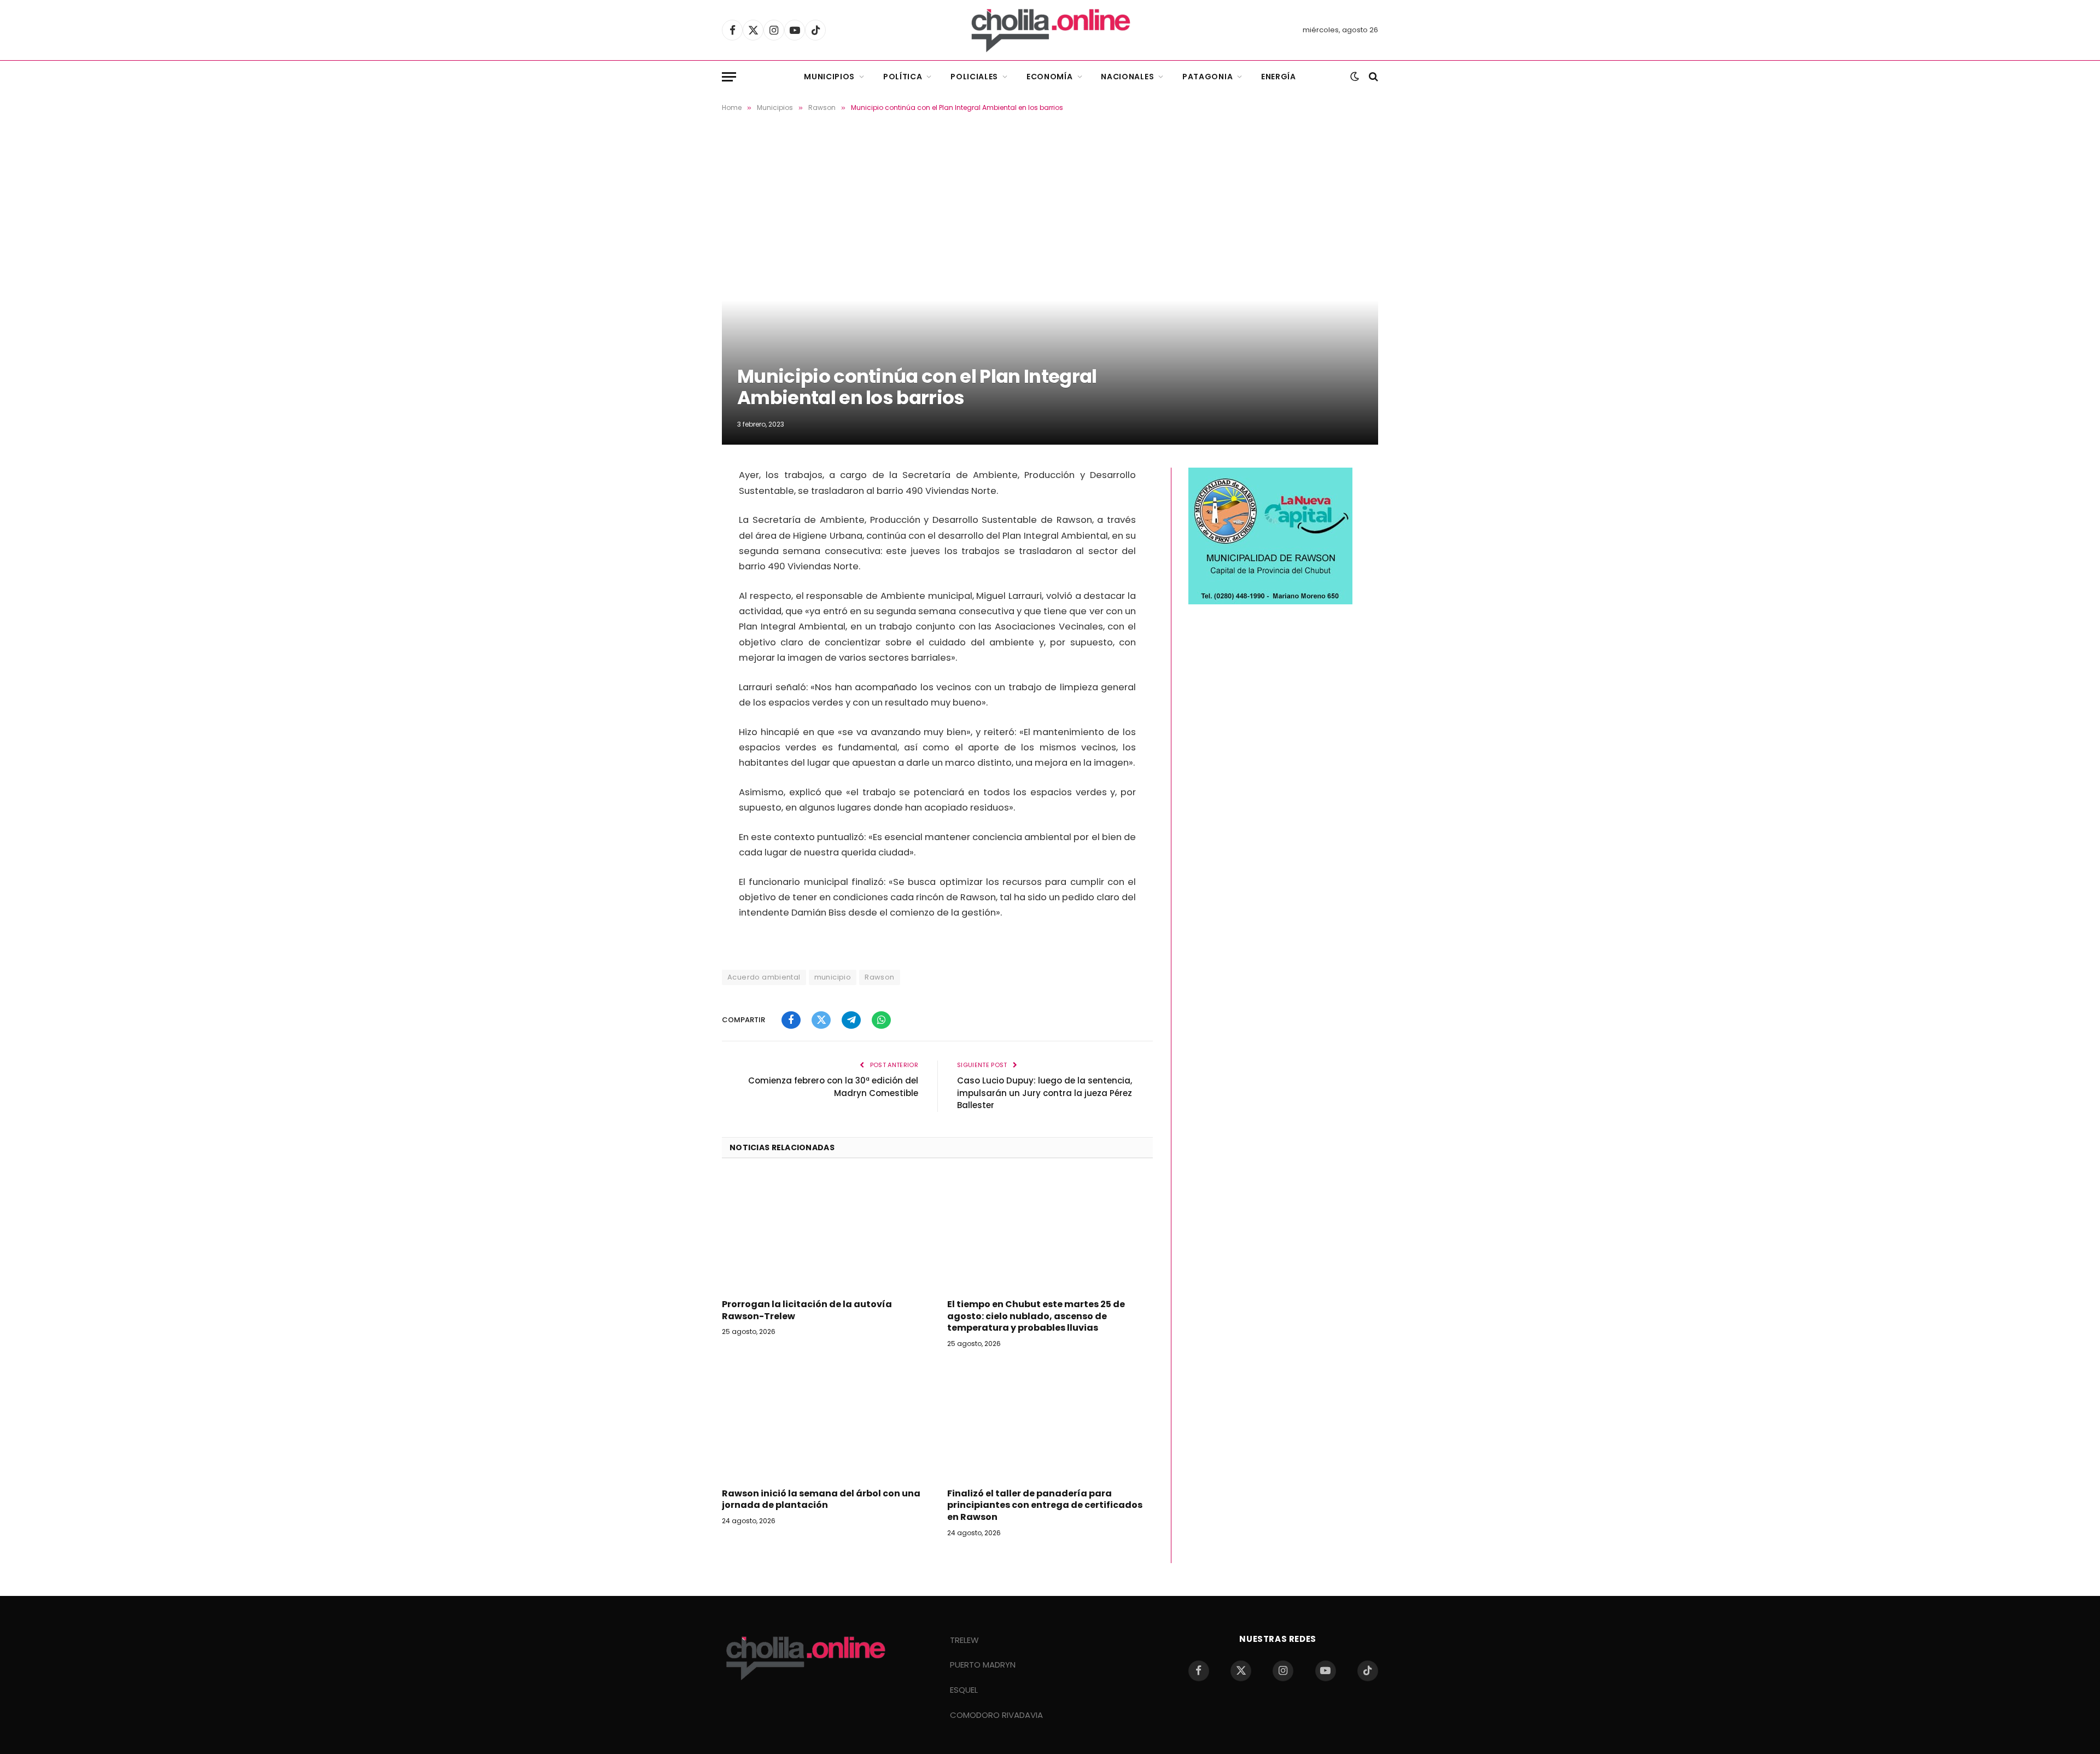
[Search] (1372, 77)
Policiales (974, 77)
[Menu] (729, 77)
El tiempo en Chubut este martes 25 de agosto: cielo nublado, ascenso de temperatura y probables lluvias (1036, 1316)
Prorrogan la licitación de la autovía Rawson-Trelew (807, 1310)
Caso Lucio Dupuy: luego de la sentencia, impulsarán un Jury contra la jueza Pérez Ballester (1045, 1093)
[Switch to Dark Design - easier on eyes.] (1355, 77)
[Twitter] (684, 509)
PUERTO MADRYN (983, 1665)
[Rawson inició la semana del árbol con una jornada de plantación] (825, 1421)
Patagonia (1207, 77)
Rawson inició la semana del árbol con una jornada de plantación (821, 1500)
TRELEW (964, 1640)
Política (903, 77)
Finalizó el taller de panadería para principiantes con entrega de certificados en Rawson (1045, 1505)
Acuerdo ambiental (764, 977)
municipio (833, 977)
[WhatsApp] (684, 565)
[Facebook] (684, 481)
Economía (1050, 77)
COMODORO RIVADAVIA (996, 1715)
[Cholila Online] (1050, 30)
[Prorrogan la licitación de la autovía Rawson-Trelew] (825, 1232)
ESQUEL (964, 1690)
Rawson (879, 977)
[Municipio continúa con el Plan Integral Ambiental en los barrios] (1050, 288)
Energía (1279, 77)
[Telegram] (684, 537)
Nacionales (1127, 77)
